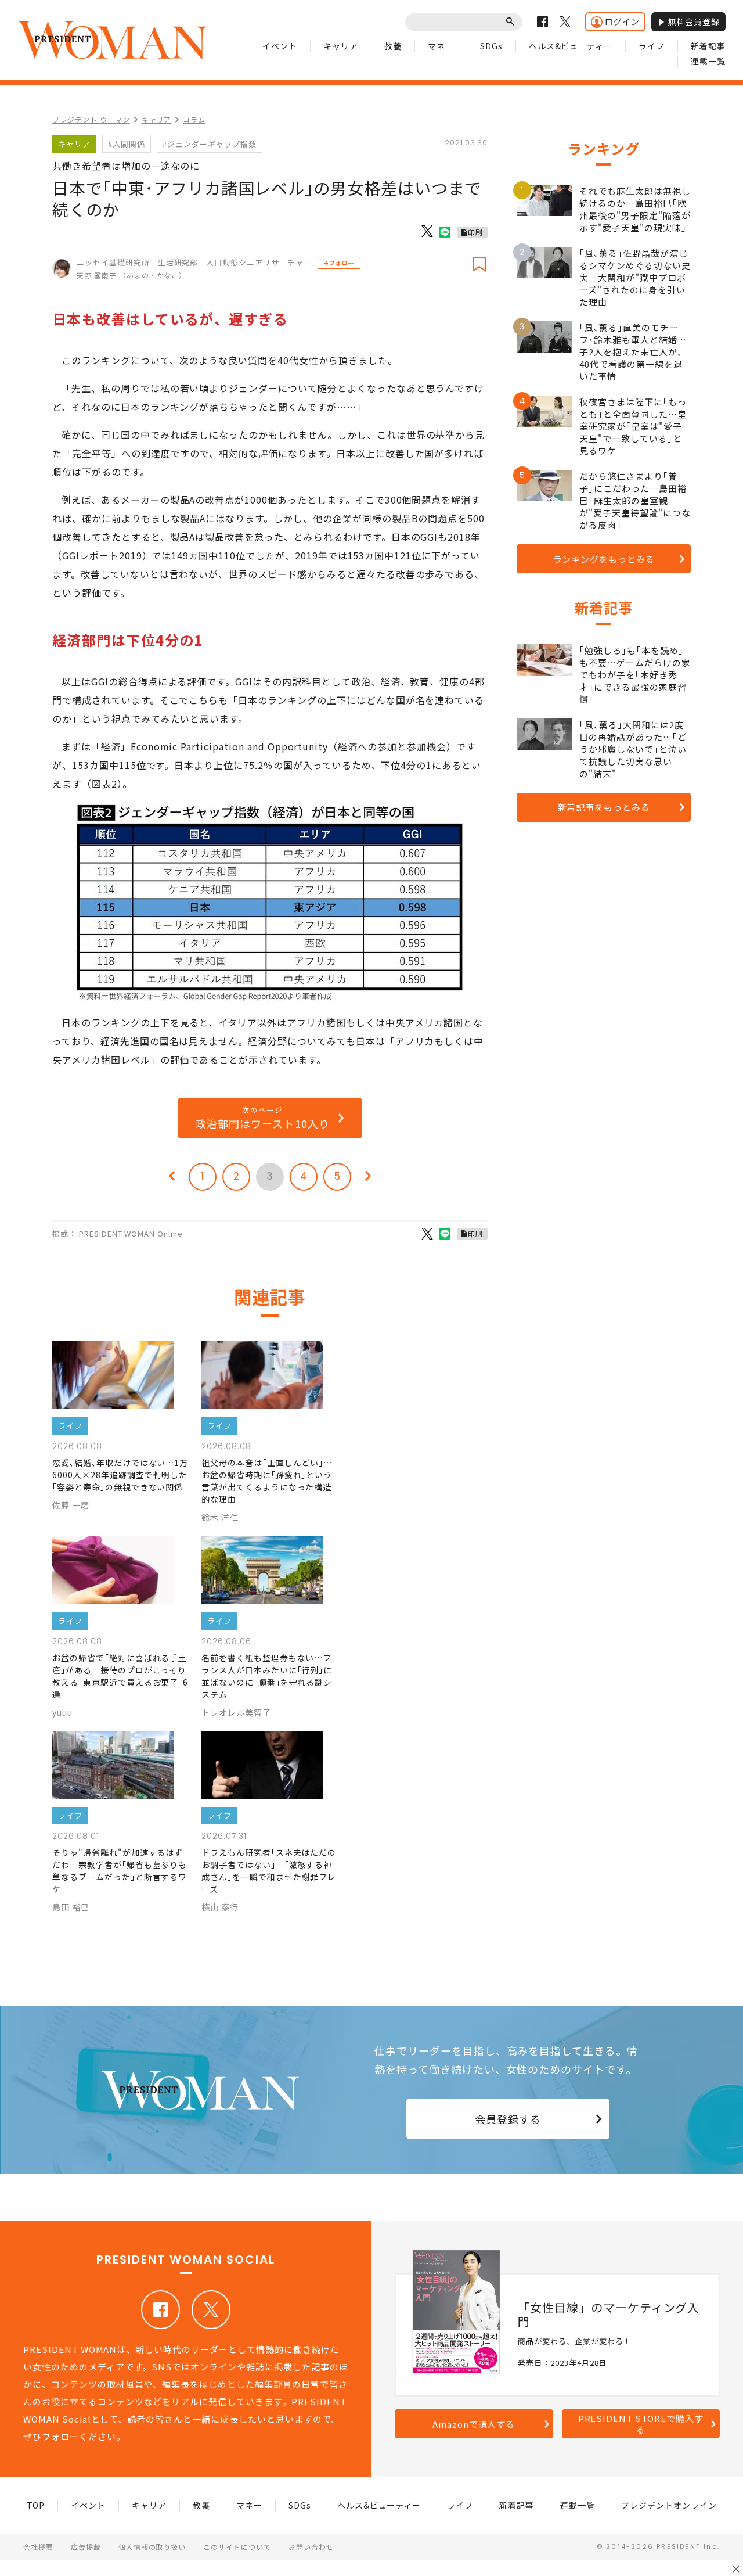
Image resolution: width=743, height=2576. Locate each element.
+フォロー (339, 263)
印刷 (475, 232)
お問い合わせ (311, 2547)
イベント (280, 46)
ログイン (622, 21)
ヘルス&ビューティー (571, 46)
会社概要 (38, 2547)
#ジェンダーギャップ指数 (210, 144)
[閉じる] (736, 2569)
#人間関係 (127, 144)
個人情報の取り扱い (152, 2547)
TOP (36, 2505)
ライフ (652, 46)
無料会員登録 (694, 21)
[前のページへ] (172, 1177)
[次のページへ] (368, 1177)
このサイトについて (237, 2547)
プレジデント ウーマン (91, 119)
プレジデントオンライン (669, 2505)
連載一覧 (708, 61)
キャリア (341, 46)
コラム (194, 119)
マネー (441, 46)
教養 (393, 46)
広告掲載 (86, 2547)
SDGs (491, 46)
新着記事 (708, 46)
